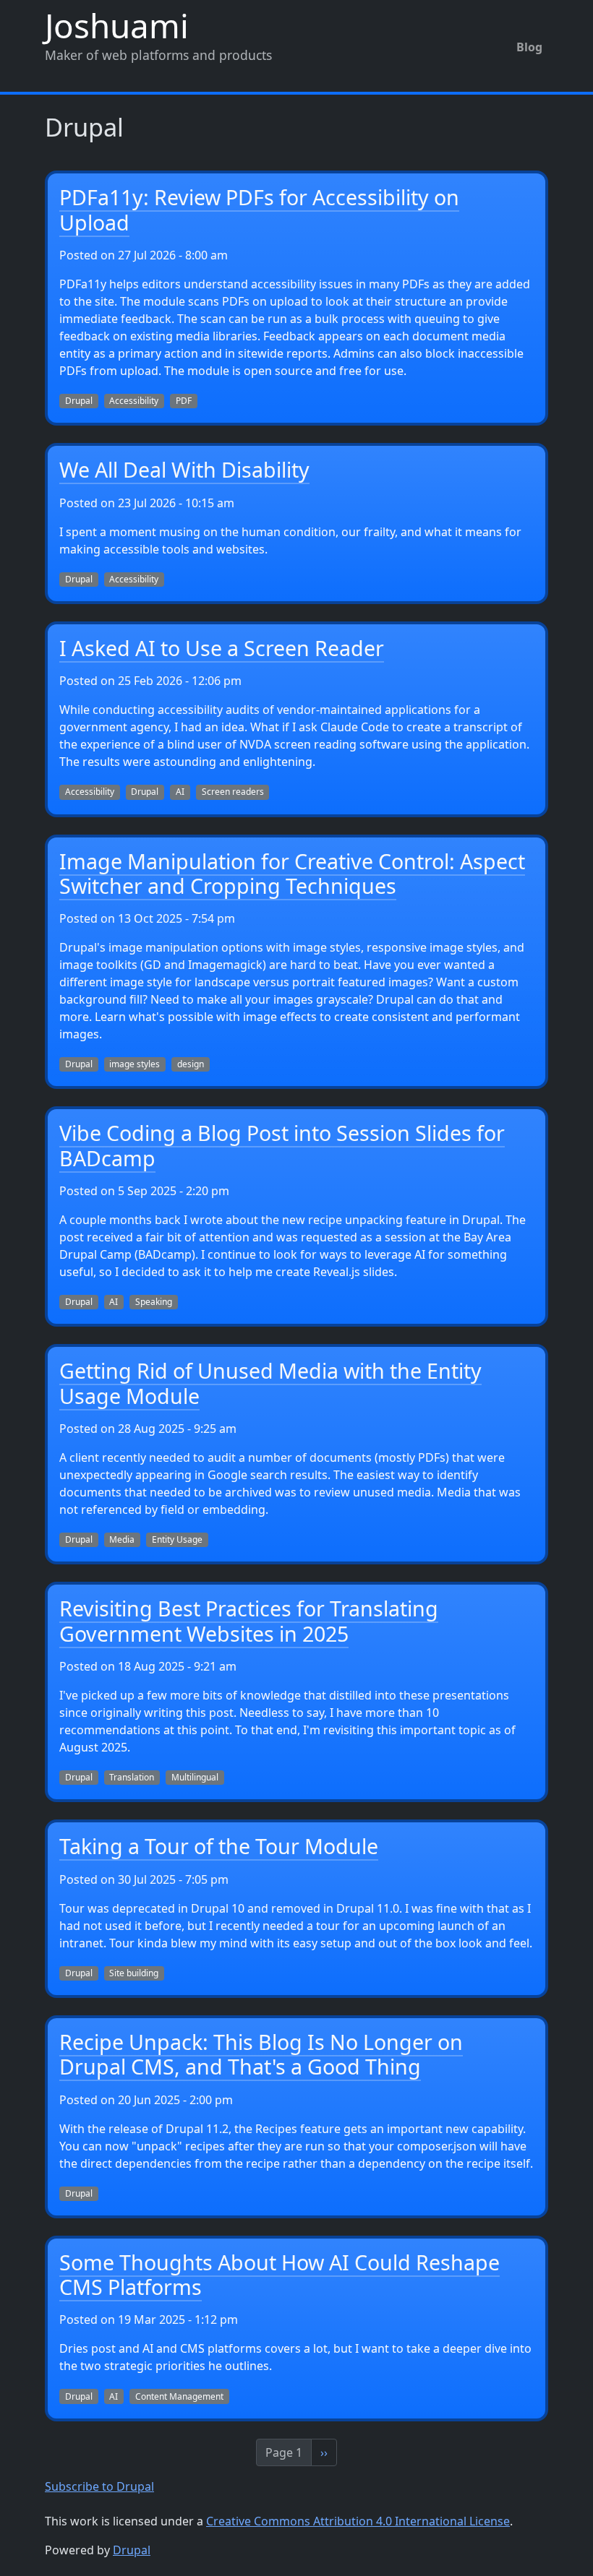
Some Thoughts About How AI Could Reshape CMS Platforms (280, 2274)
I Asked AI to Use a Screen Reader (222, 648)
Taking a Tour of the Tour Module (219, 1846)
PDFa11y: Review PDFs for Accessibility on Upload (259, 209)
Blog (529, 47)
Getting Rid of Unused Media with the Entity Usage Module (270, 1383)
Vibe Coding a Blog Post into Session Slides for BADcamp (282, 1145)
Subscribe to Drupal (99, 2486)
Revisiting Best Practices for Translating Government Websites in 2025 (249, 1620)
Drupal (132, 2550)
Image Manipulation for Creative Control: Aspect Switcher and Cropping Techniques (292, 873)
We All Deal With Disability (184, 469)
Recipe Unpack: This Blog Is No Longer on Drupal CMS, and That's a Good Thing (261, 2054)
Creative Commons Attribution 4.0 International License (358, 2521)
